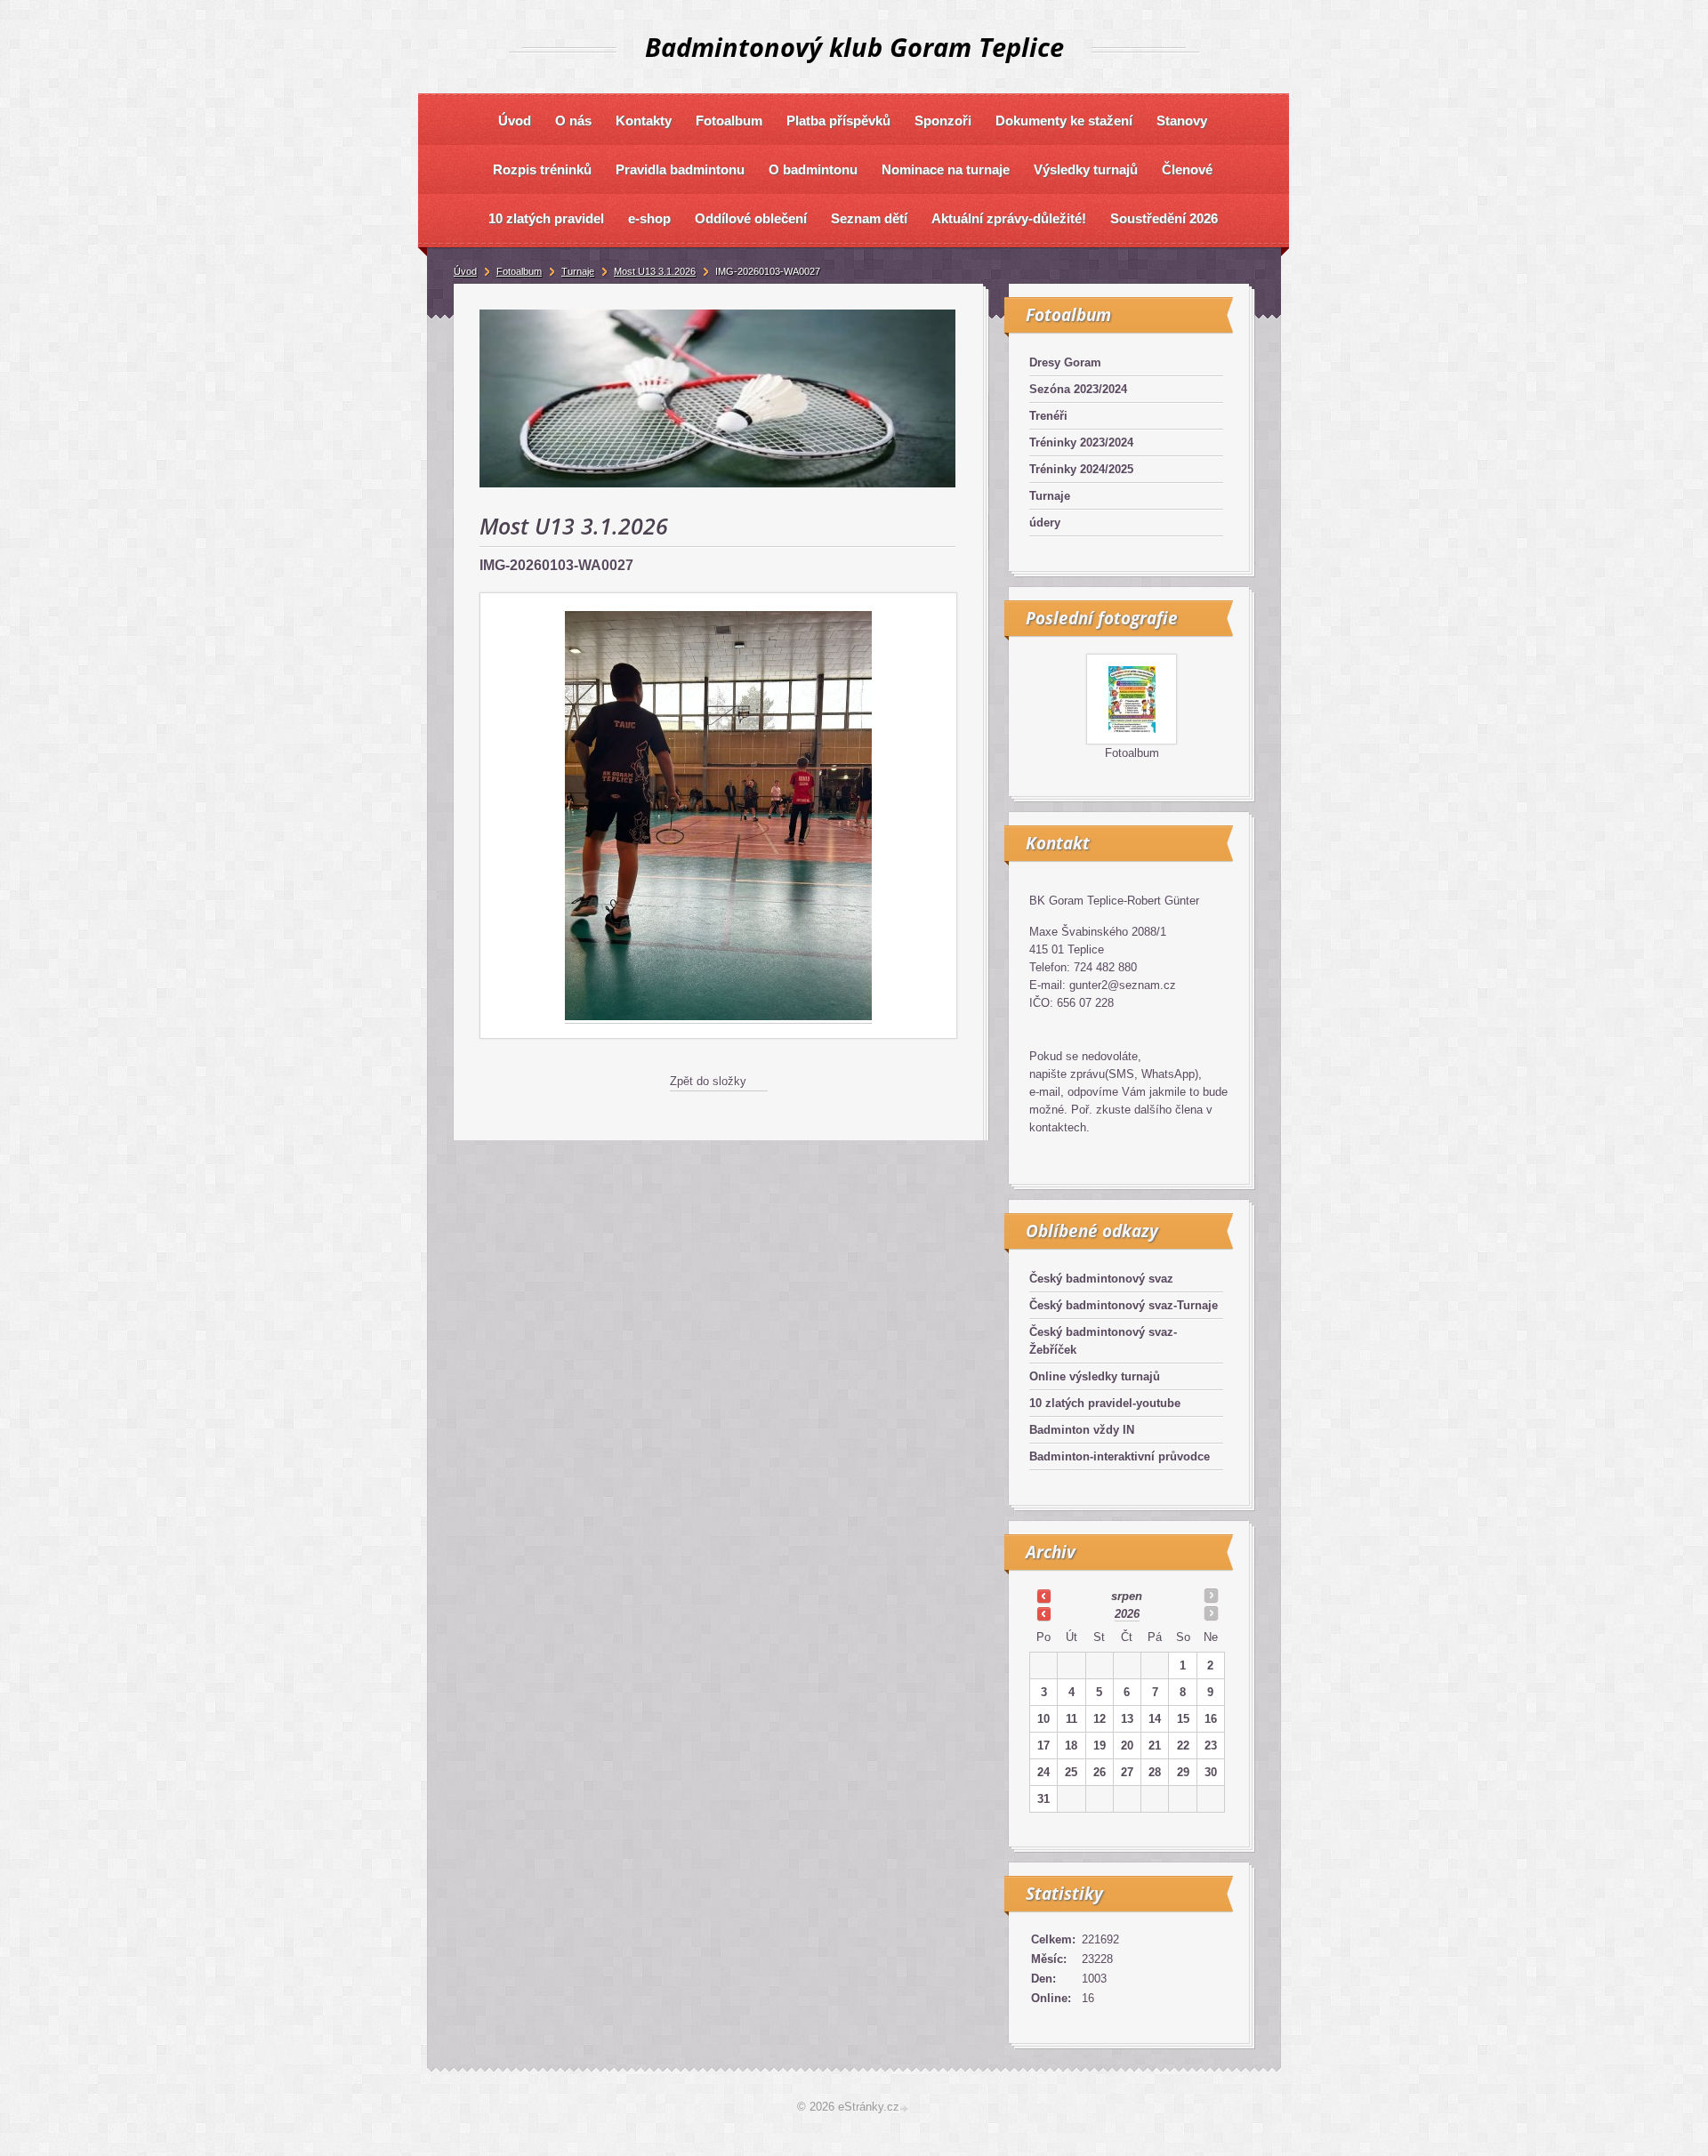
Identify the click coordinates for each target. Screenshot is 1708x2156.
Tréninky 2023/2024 (1081, 442)
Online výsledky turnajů (1095, 1376)
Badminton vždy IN (1082, 1430)
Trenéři (1048, 416)
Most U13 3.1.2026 (655, 271)
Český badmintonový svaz (1101, 1279)
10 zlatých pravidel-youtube (1105, 1403)
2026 (1127, 1614)
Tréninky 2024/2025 (1081, 469)
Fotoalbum (1132, 753)
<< (1043, 1596)
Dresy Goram (1065, 362)
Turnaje (1050, 496)
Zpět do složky (708, 1081)
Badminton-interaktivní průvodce (1120, 1456)
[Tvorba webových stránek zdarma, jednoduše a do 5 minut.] (906, 2108)
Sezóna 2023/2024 (1078, 389)
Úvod (465, 271)
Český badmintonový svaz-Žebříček (1103, 1341)
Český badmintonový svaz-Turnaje (1124, 1305)
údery (1045, 523)
